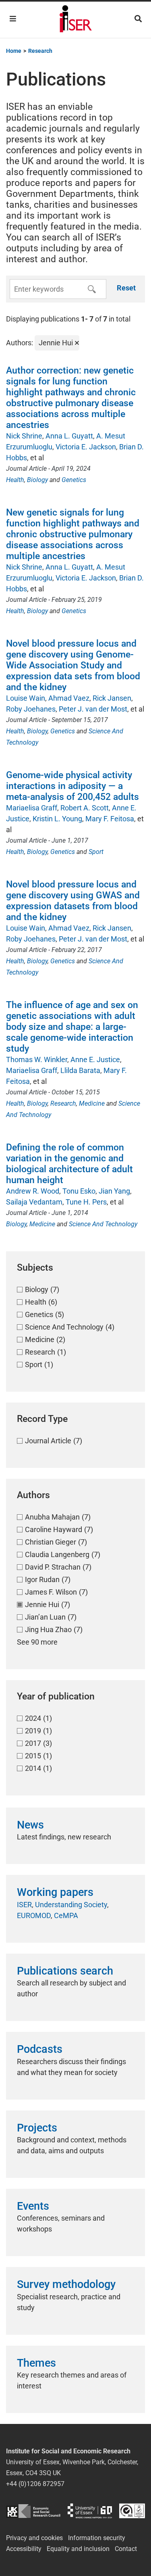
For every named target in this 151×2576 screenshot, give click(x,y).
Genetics (74, 480)
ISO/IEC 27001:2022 (132, 2511)
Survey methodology (66, 2284)
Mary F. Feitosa (110, 819)
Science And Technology (103, 1224)
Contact (126, 2549)
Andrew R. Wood (33, 1191)
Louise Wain (26, 698)
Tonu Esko (79, 1191)
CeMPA (66, 1915)
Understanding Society (71, 1905)
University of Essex (90, 2511)
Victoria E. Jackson (86, 447)
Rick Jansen (112, 698)
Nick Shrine (24, 436)
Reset (126, 288)
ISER (24, 1905)
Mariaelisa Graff (32, 808)
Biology (37, 480)
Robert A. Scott (85, 808)
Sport (96, 852)
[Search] (138, 19)
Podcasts (40, 2049)
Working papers (55, 1892)
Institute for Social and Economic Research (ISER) (76, 20)
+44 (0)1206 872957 (35, 2484)
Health (15, 480)
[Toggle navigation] (13, 19)
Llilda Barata (80, 1070)
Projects (37, 2128)
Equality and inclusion (78, 2549)
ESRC (33, 2511)
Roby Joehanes (31, 709)
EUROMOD (34, 1915)
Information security (97, 2538)
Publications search (65, 1971)
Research (63, 1103)
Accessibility (24, 2549)
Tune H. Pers (86, 1202)
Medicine (92, 1103)
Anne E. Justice (95, 1059)
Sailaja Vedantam (34, 1202)
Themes (36, 2363)
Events (33, 2206)
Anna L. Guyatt (69, 436)
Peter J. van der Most (93, 709)
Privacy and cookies (34, 2538)
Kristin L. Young (57, 819)
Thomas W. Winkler (37, 1059)
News (30, 1825)
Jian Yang (114, 1191)
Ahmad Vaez (69, 698)
